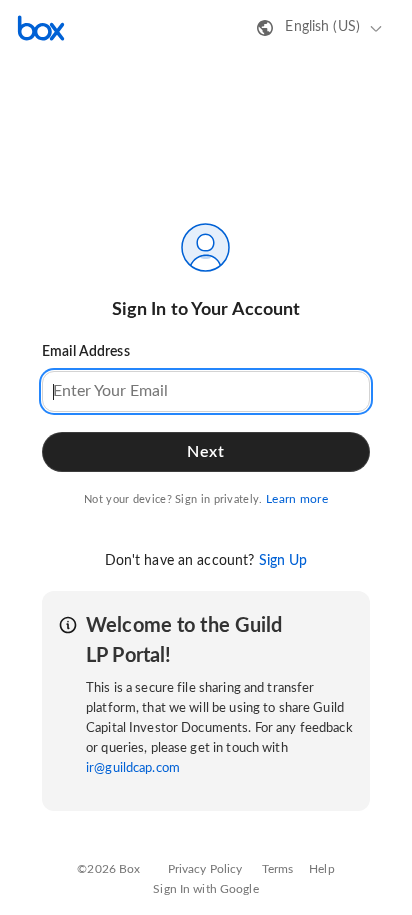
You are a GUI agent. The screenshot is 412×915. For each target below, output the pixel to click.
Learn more (297, 499)
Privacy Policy (205, 869)
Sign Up (283, 561)
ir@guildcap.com (133, 768)
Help (322, 869)
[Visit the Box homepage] (41, 28)
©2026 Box (108, 869)
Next (205, 452)
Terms (278, 869)
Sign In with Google (205, 889)
